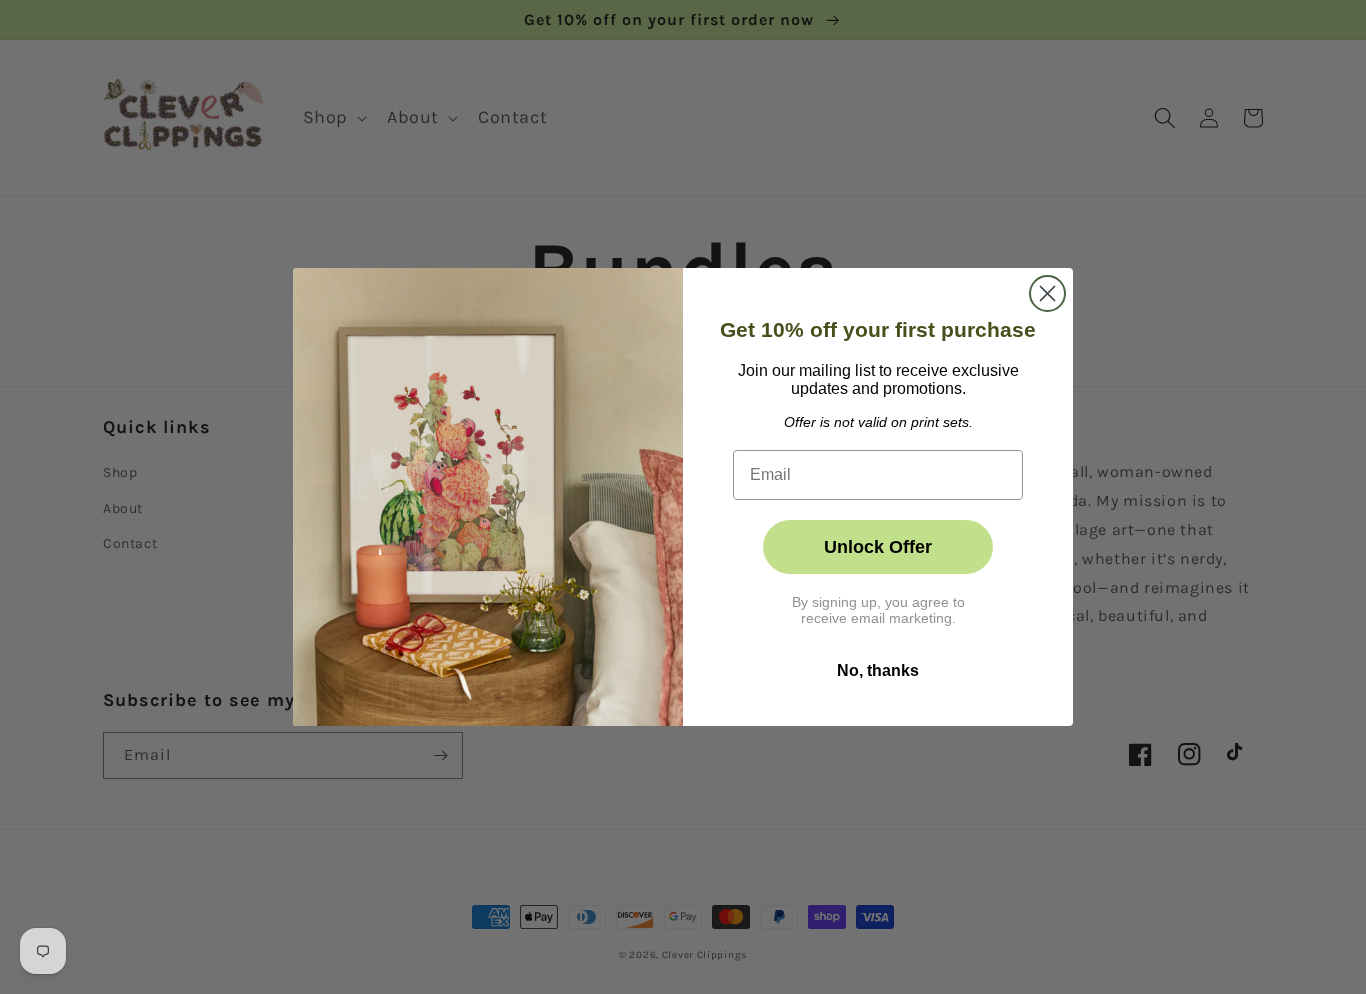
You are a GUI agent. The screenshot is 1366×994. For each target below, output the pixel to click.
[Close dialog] (1047, 293)
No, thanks (878, 670)
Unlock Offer (878, 547)
